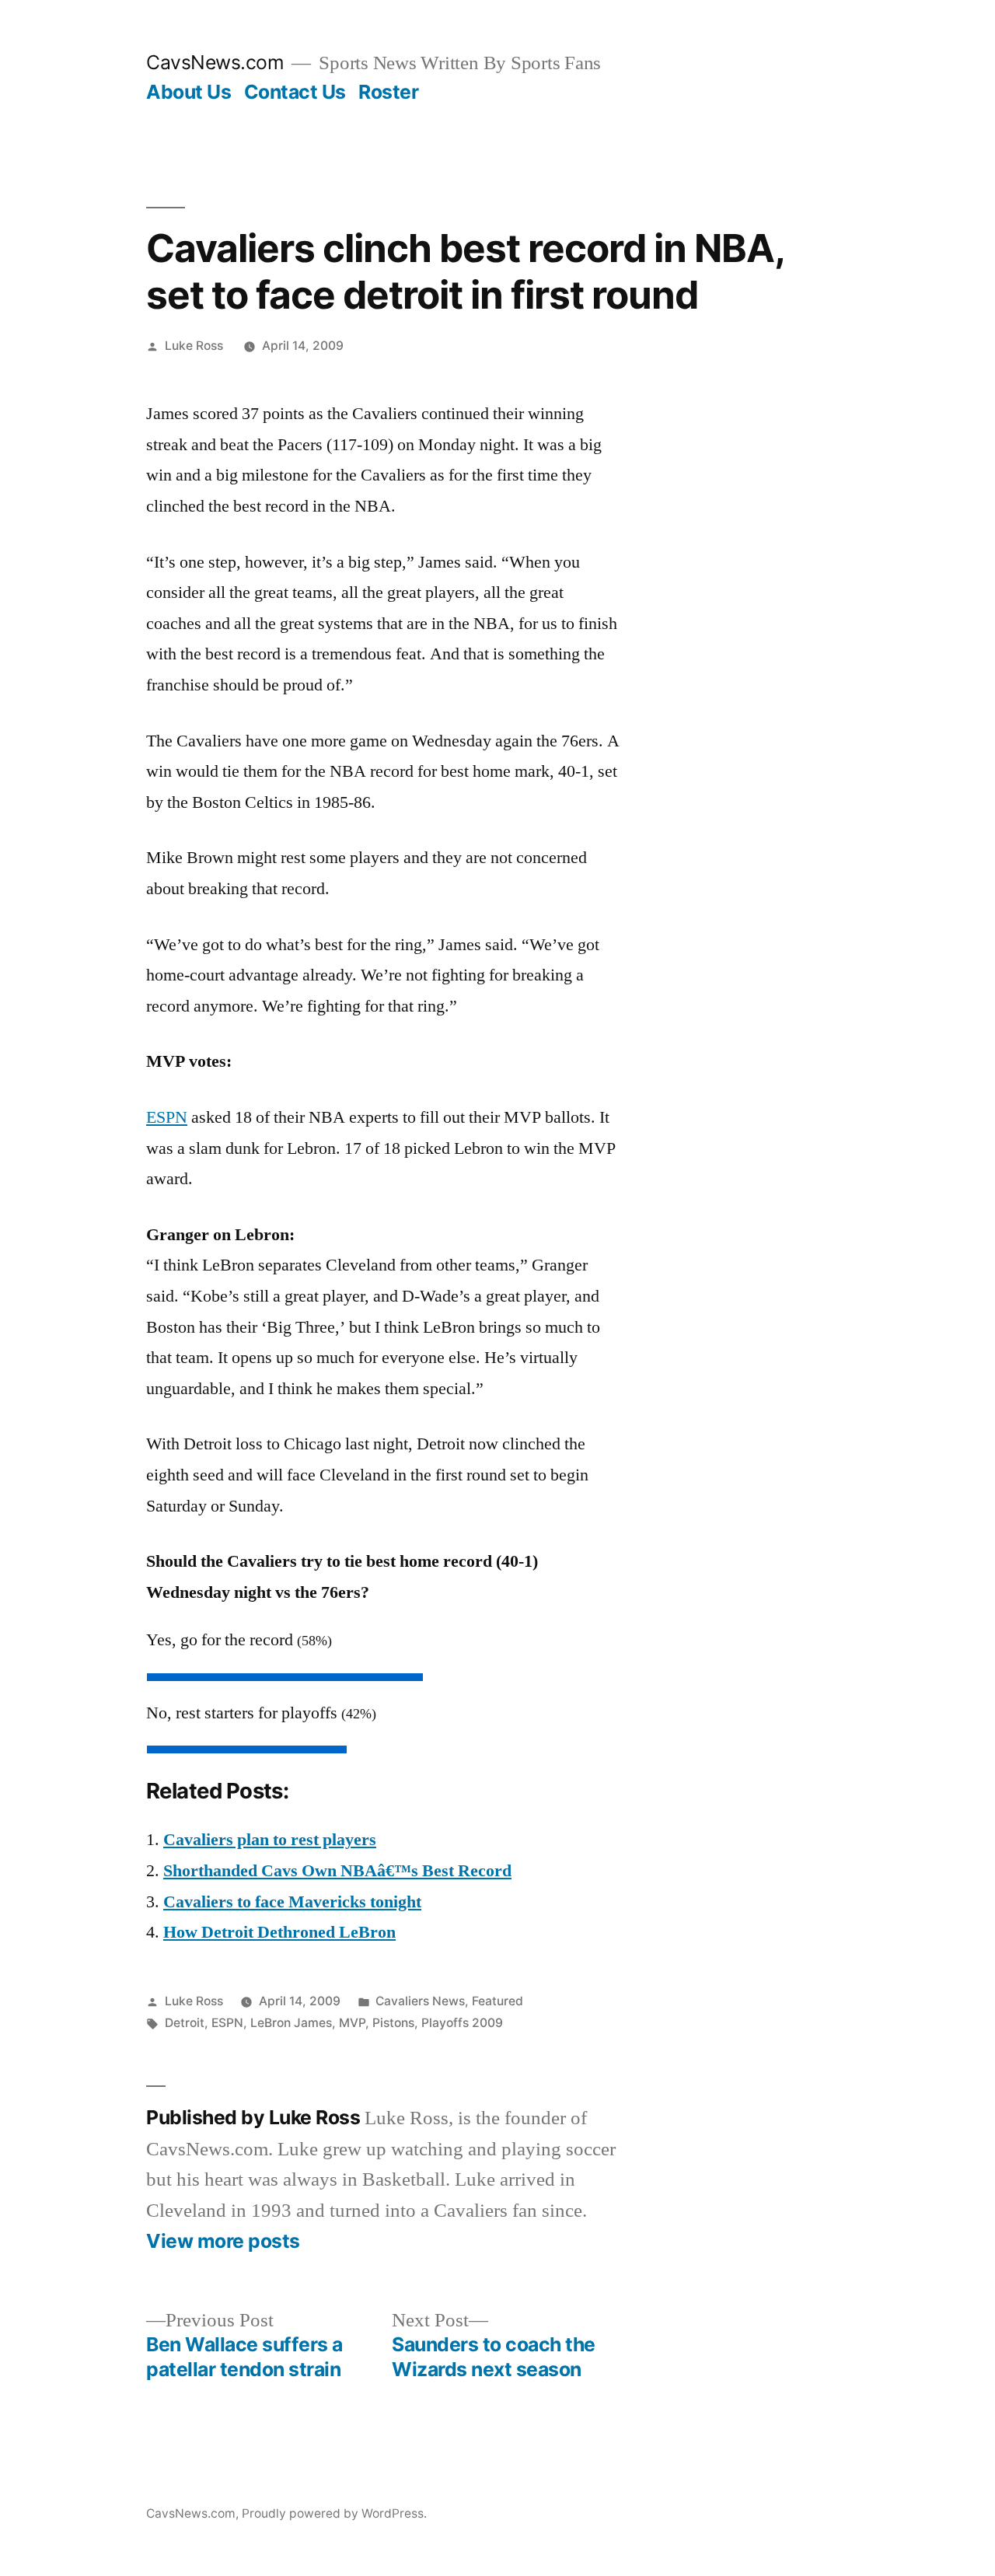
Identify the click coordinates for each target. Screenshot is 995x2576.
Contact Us (295, 92)
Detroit (185, 2023)
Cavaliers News (420, 2001)
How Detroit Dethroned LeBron (279, 1932)
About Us (189, 92)
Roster (388, 92)
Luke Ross (194, 346)
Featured (497, 2001)
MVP (352, 2023)
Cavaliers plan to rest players (270, 1840)
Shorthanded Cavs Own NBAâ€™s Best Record (337, 1871)
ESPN (167, 1117)
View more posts (223, 2241)
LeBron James (291, 2023)
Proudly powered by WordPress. (334, 2513)
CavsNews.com (215, 62)
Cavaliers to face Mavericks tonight (292, 1902)
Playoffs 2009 (462, 2023)
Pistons (393, 2023)
